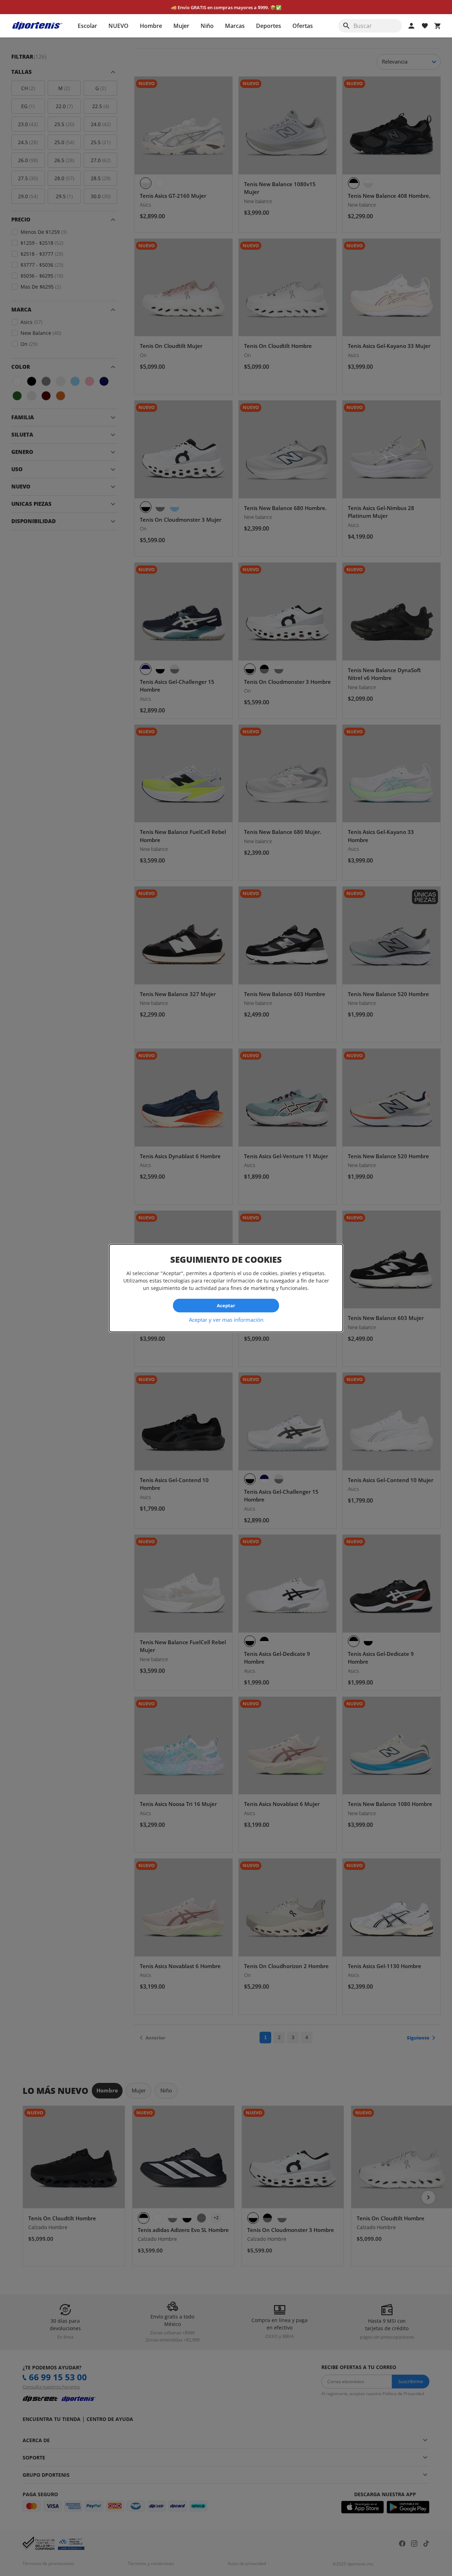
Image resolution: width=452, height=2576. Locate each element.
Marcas (235, 26)
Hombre (151, 26)
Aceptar (226, 1305)
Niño (207, 26)
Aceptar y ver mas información (226, 1319)
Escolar (87, 26)
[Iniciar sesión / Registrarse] (411, 26)
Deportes (269, 26)
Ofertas (303, 26)
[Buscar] (346, 26)
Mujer (181, 26)
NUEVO (118, 26)
